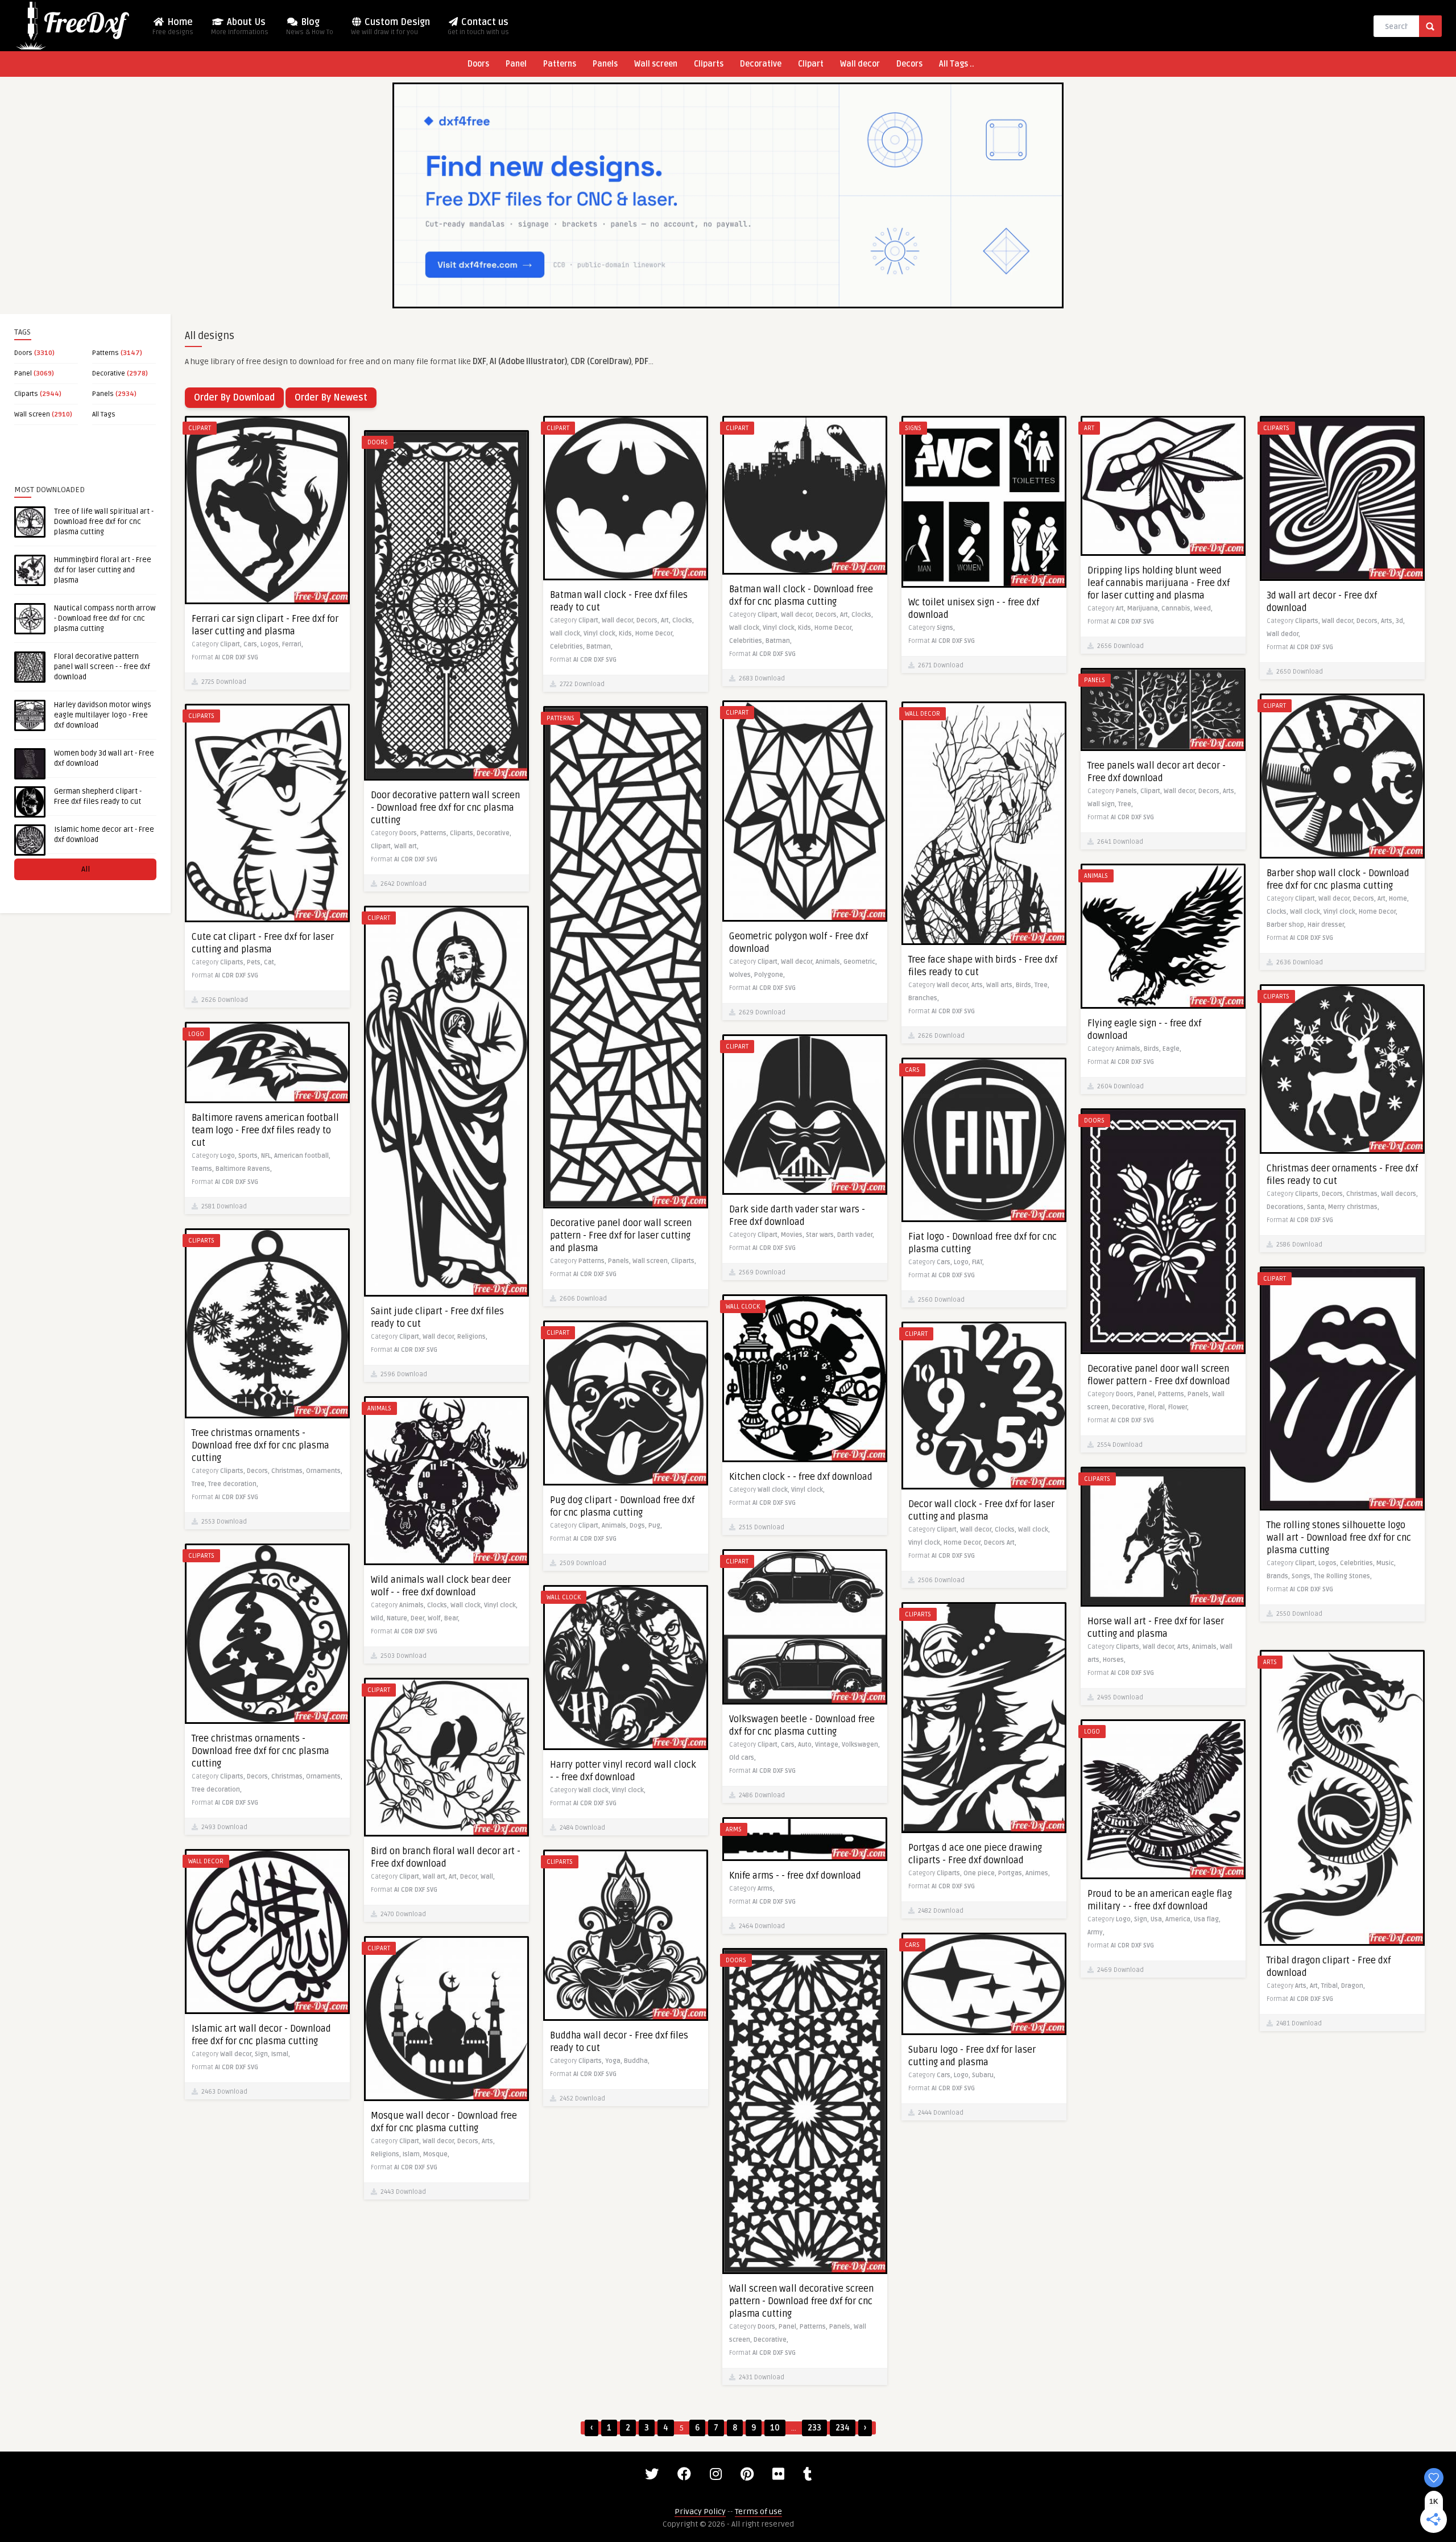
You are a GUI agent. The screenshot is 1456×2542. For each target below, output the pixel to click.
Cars (912, 1070)
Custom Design (390, 26)
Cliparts (709, 64)
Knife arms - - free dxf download (795, 1876)
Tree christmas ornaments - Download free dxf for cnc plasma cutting (260, 1446)
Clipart (811, 64)
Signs (913, 428)
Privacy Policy (700, 2512)
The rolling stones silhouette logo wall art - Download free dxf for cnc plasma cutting (1339, 1538)
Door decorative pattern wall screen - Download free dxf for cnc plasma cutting (445, 808)
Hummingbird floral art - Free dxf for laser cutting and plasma (103, 570)
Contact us (478, 26)
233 (814, 2428)
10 (775, 2428)
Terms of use (758, 2512)
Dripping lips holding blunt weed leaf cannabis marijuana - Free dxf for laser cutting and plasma (1159, 583)
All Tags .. (957, 64)
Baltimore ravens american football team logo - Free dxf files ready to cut (265, 1130)
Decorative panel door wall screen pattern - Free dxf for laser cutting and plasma (621, 1236)
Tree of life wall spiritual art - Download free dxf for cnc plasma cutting (104, 522)
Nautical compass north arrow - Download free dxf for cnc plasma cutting (105, 618)
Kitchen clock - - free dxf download (801, 1477)
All (86, 869)
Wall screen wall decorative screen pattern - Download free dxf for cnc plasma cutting (801, 2301)
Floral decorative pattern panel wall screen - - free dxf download (102, 667)
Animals (1096, 876)
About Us (240, 26)
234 (843, 2428)
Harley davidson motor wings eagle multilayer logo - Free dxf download (103, 715)
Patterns (560, 64)
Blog (310, 26)
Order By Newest (331, 398)
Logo (196, 1034)
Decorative (761, 64)
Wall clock (743, 1307)
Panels (605, 64)
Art (1089, 428)
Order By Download (234, 398)
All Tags (104, 414)
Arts (1270, 1662)
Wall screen (656, 64)
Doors (478, 64)
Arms (734, 1829)
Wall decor (860, 64)
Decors (909, 64)
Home (173, 26)
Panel (516, 64)
